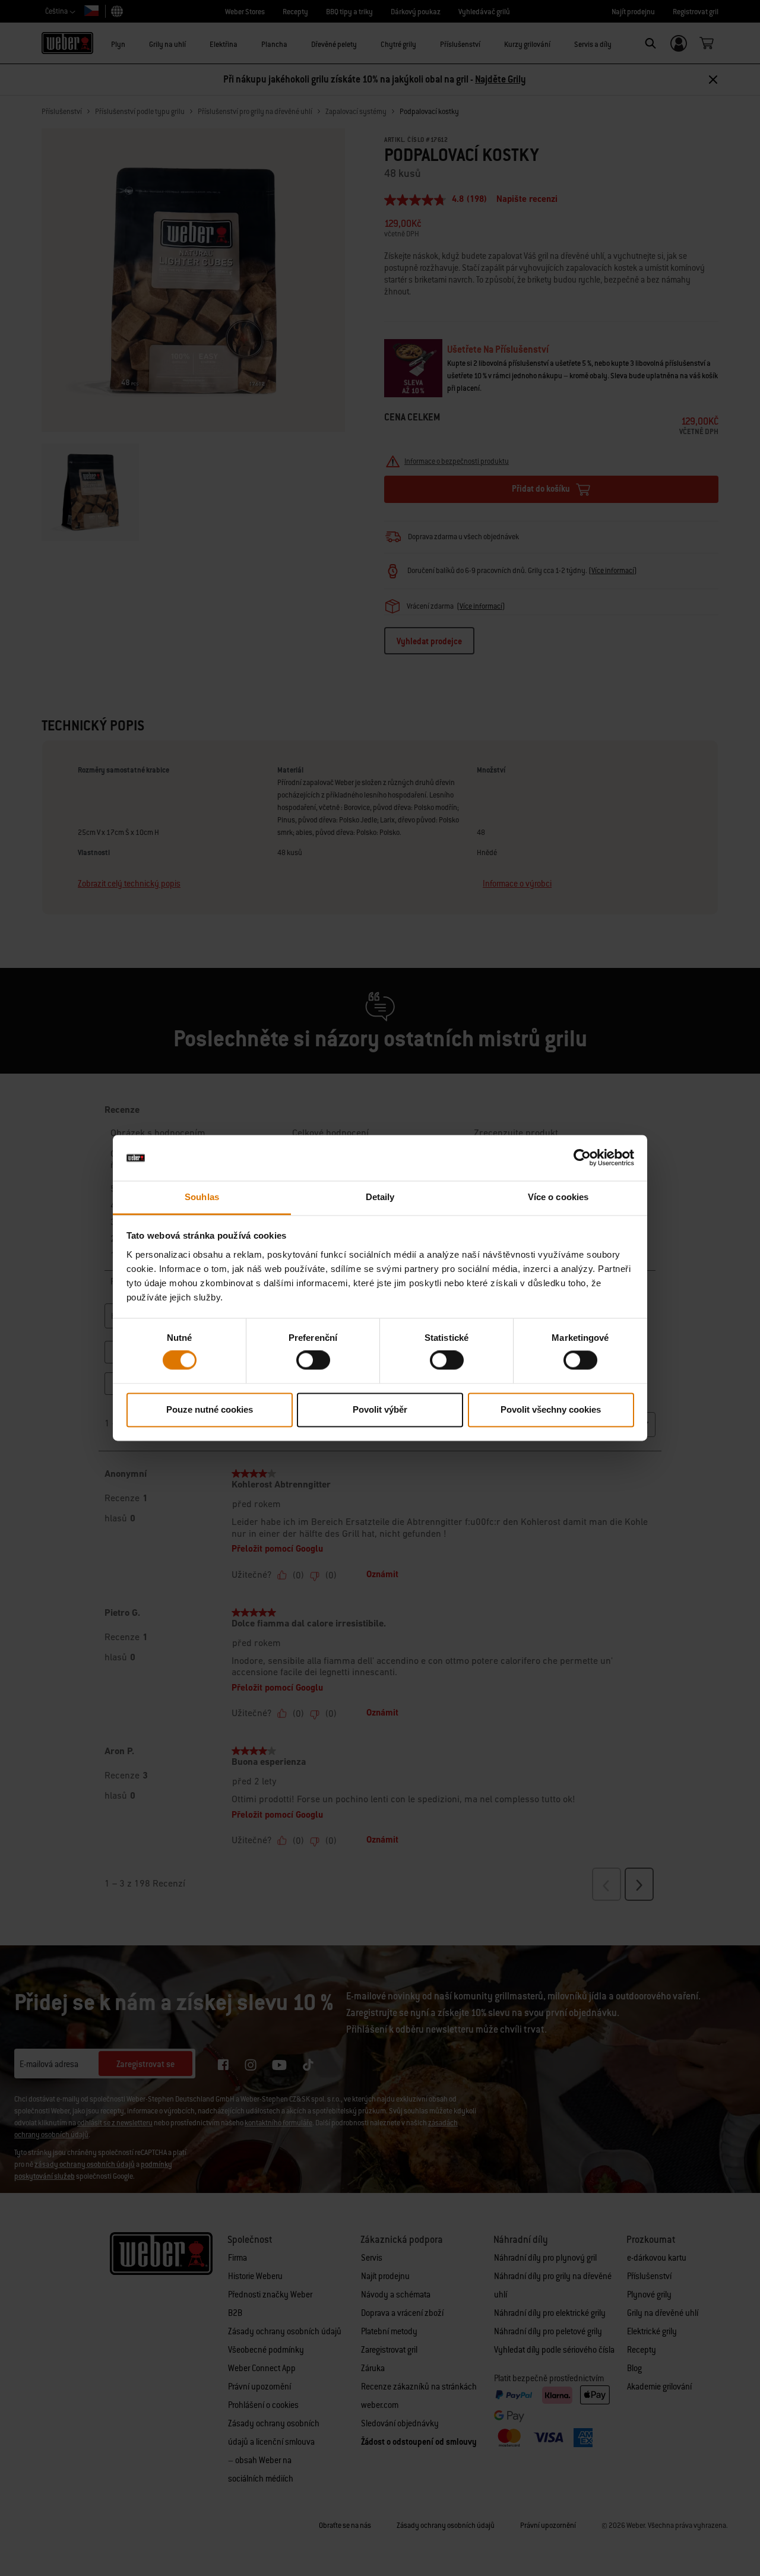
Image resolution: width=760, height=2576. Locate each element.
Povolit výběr (380, 1409)
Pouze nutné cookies (210, 1409)
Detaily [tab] (380, 1197)
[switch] (313, 1360)
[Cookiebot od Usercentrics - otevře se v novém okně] (582, 1158)
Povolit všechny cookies (551, 1409)
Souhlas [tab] (202, 1197)
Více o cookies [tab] (558, 1197)
